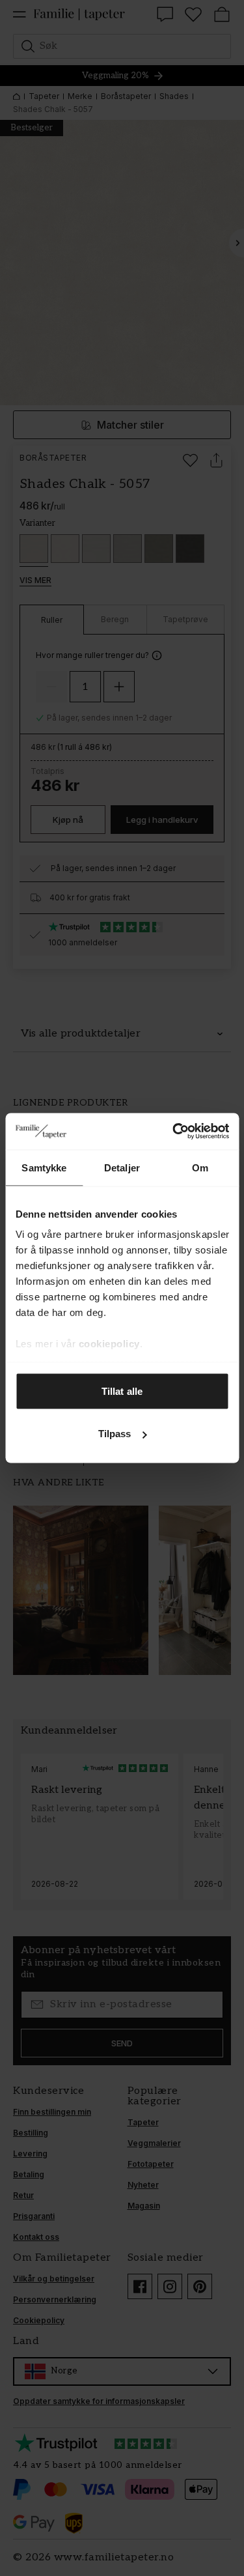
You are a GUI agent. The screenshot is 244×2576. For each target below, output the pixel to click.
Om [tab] (200, 1167)
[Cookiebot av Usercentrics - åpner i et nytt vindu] (174, 1132)
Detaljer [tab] (122, 1167)
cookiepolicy (109, 1344)
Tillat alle (122, 1391)
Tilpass (115, 1434)
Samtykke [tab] (44, 1167)
